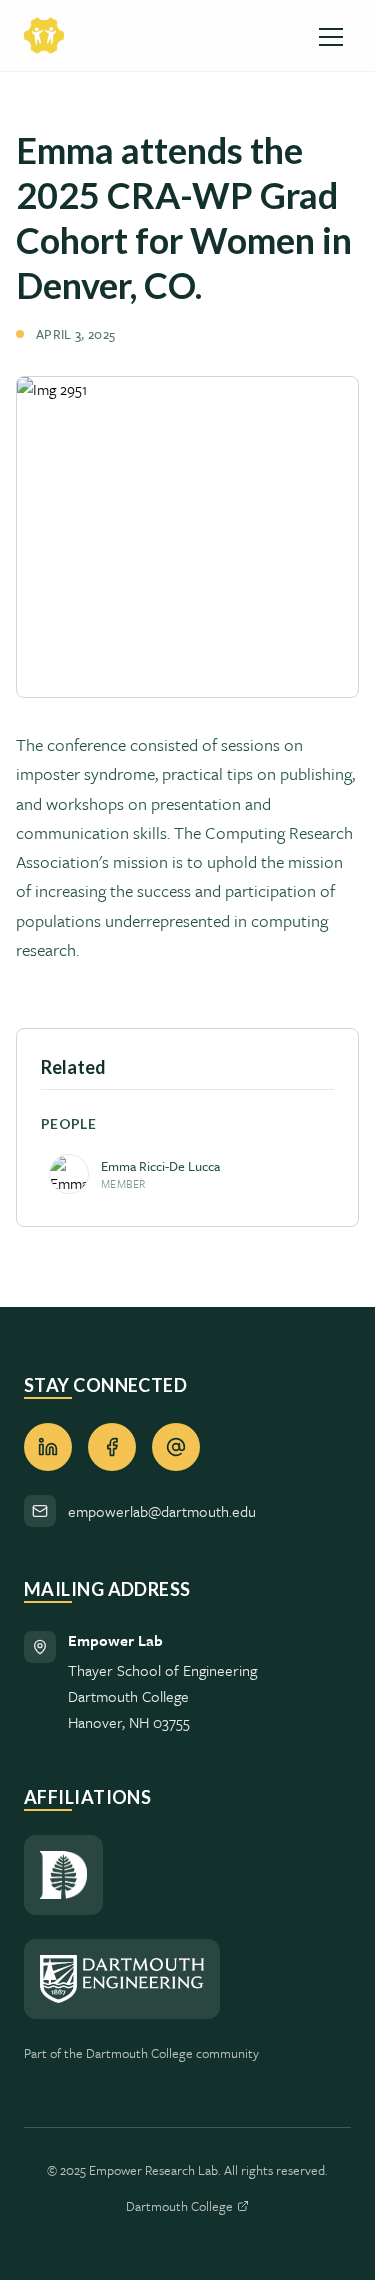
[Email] (176, 1447)
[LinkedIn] (48, 1447)
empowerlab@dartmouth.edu (162, 1511)
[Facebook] (112, 1447)
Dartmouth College (179, 2206)
